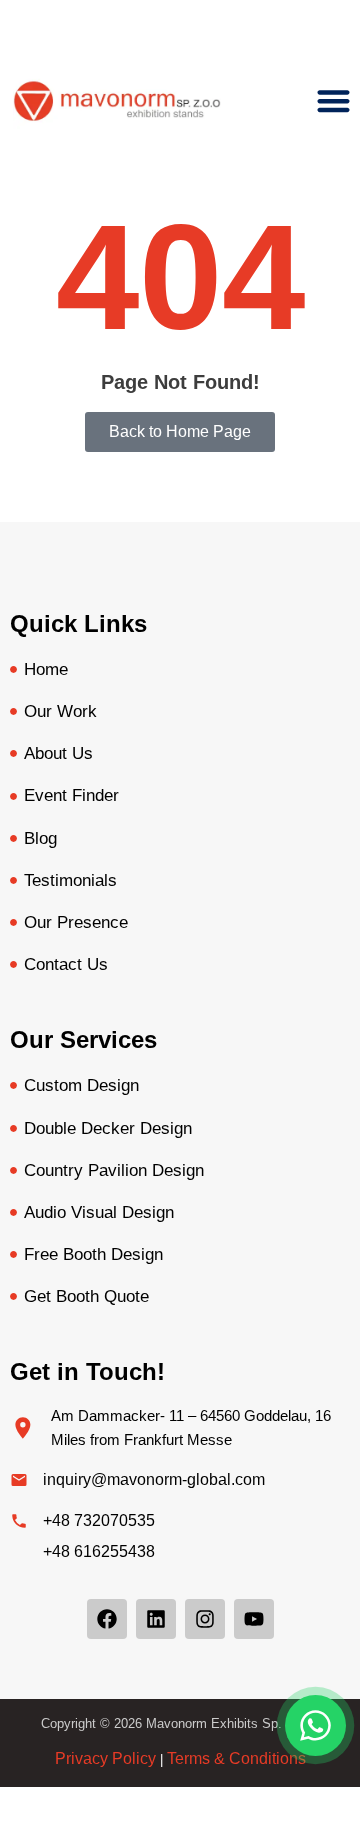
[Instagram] (205, 1619)
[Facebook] (107, 1619)
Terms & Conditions (236, 1758)
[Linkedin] (156, 1619)
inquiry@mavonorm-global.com (154, 1479)
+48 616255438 (99, 1551)
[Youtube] (254, 1619)
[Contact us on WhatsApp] (315, 1725)
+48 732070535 (99, 1520)
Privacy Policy (105, 1758)
